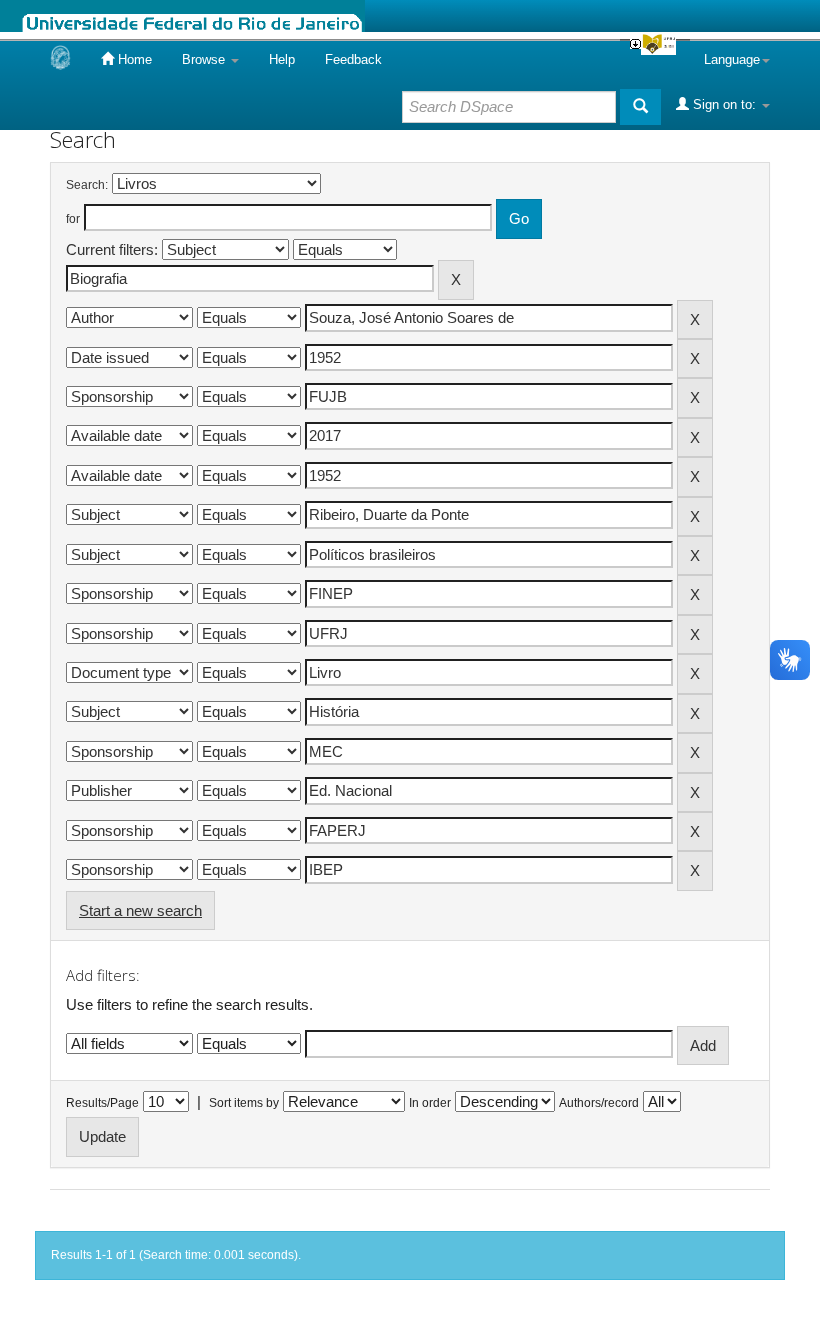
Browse (205, 59)
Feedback (353, 59)
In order (430, 1103)
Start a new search (140, 910)
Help (282, 59)
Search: (87, 185)
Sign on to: (724, 104)
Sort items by (244, 1103)
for (73, 219)
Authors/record (599, 1103)
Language (732, 59)
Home (133, 59)
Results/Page (102, 1103)
